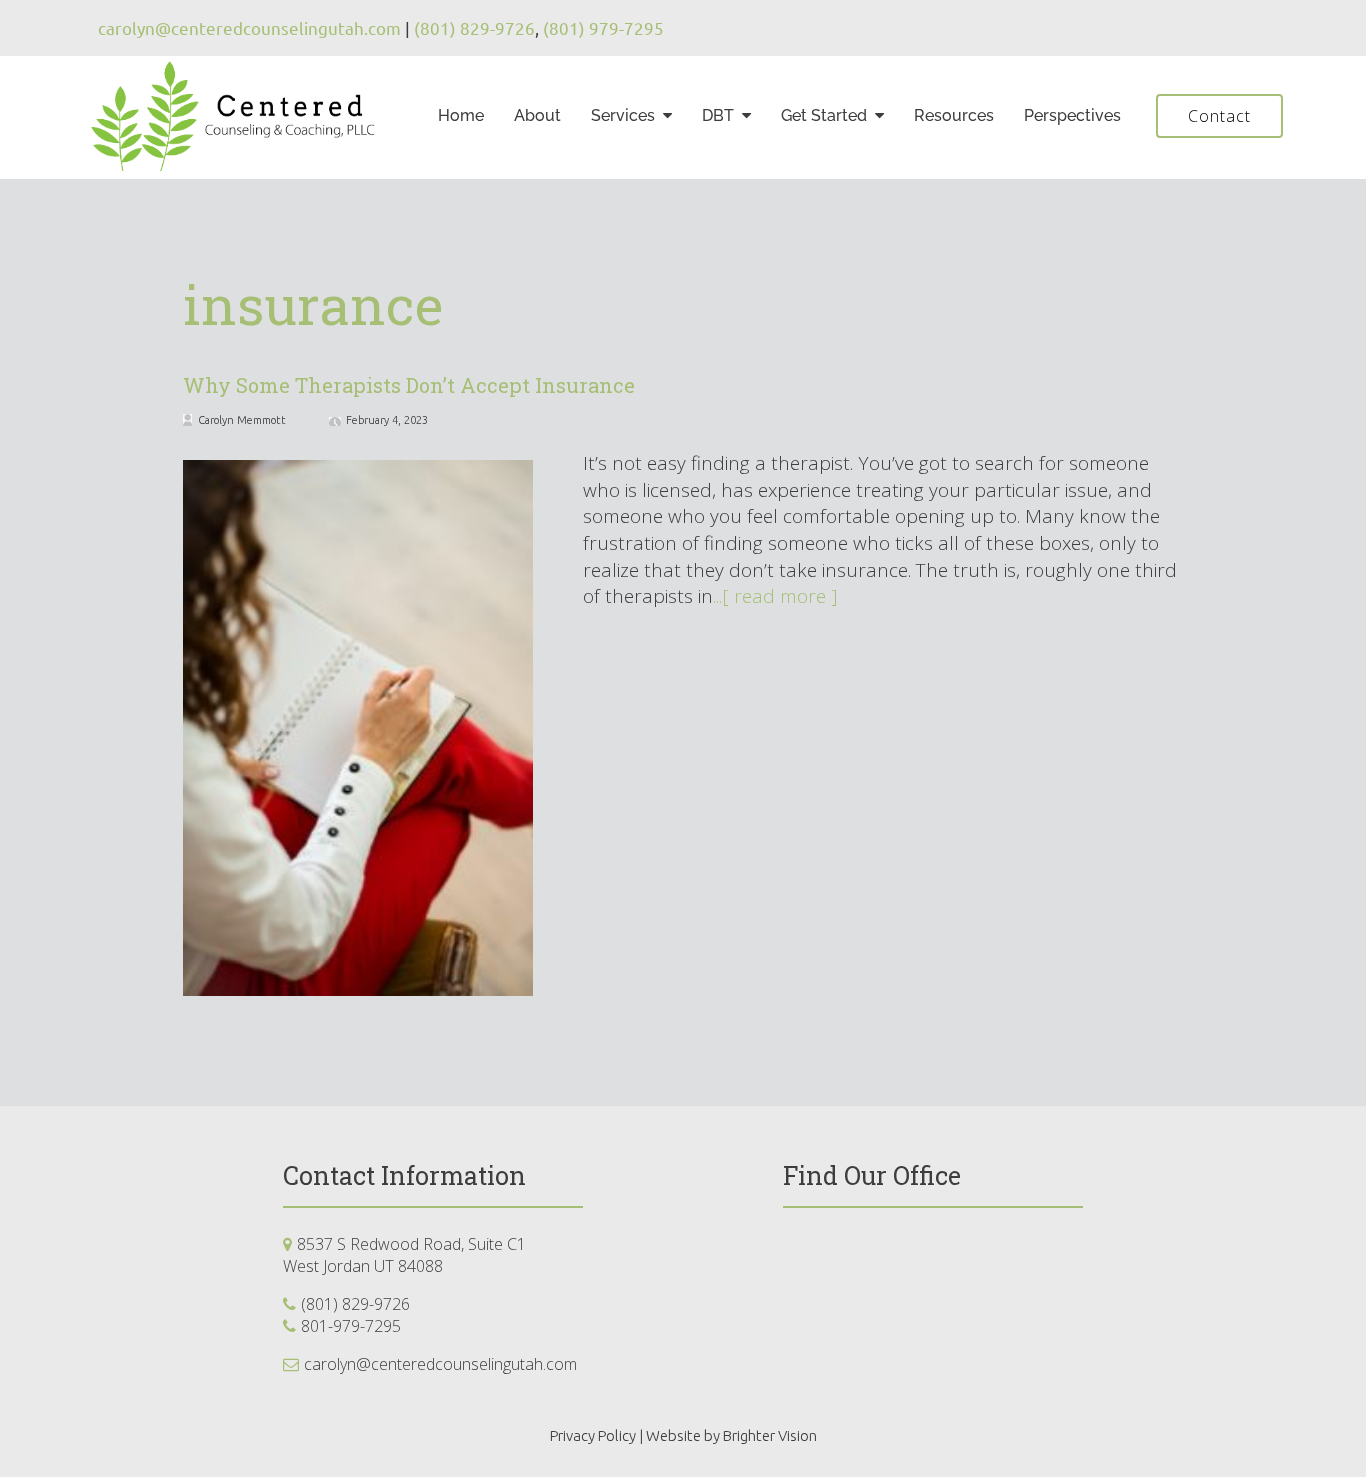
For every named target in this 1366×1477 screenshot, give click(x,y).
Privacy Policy (593, 1435)
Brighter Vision (770, 1435)
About (537, 115)
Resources (954, 115)
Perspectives (1072, 115)
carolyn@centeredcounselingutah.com (440, 1364)
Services (623, 115)
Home (461, 115)
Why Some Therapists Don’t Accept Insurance (409, 385)
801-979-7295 (351, 1326)
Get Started (824, 115)
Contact (1219, 116)
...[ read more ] (775, 596)
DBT (718, 115)
